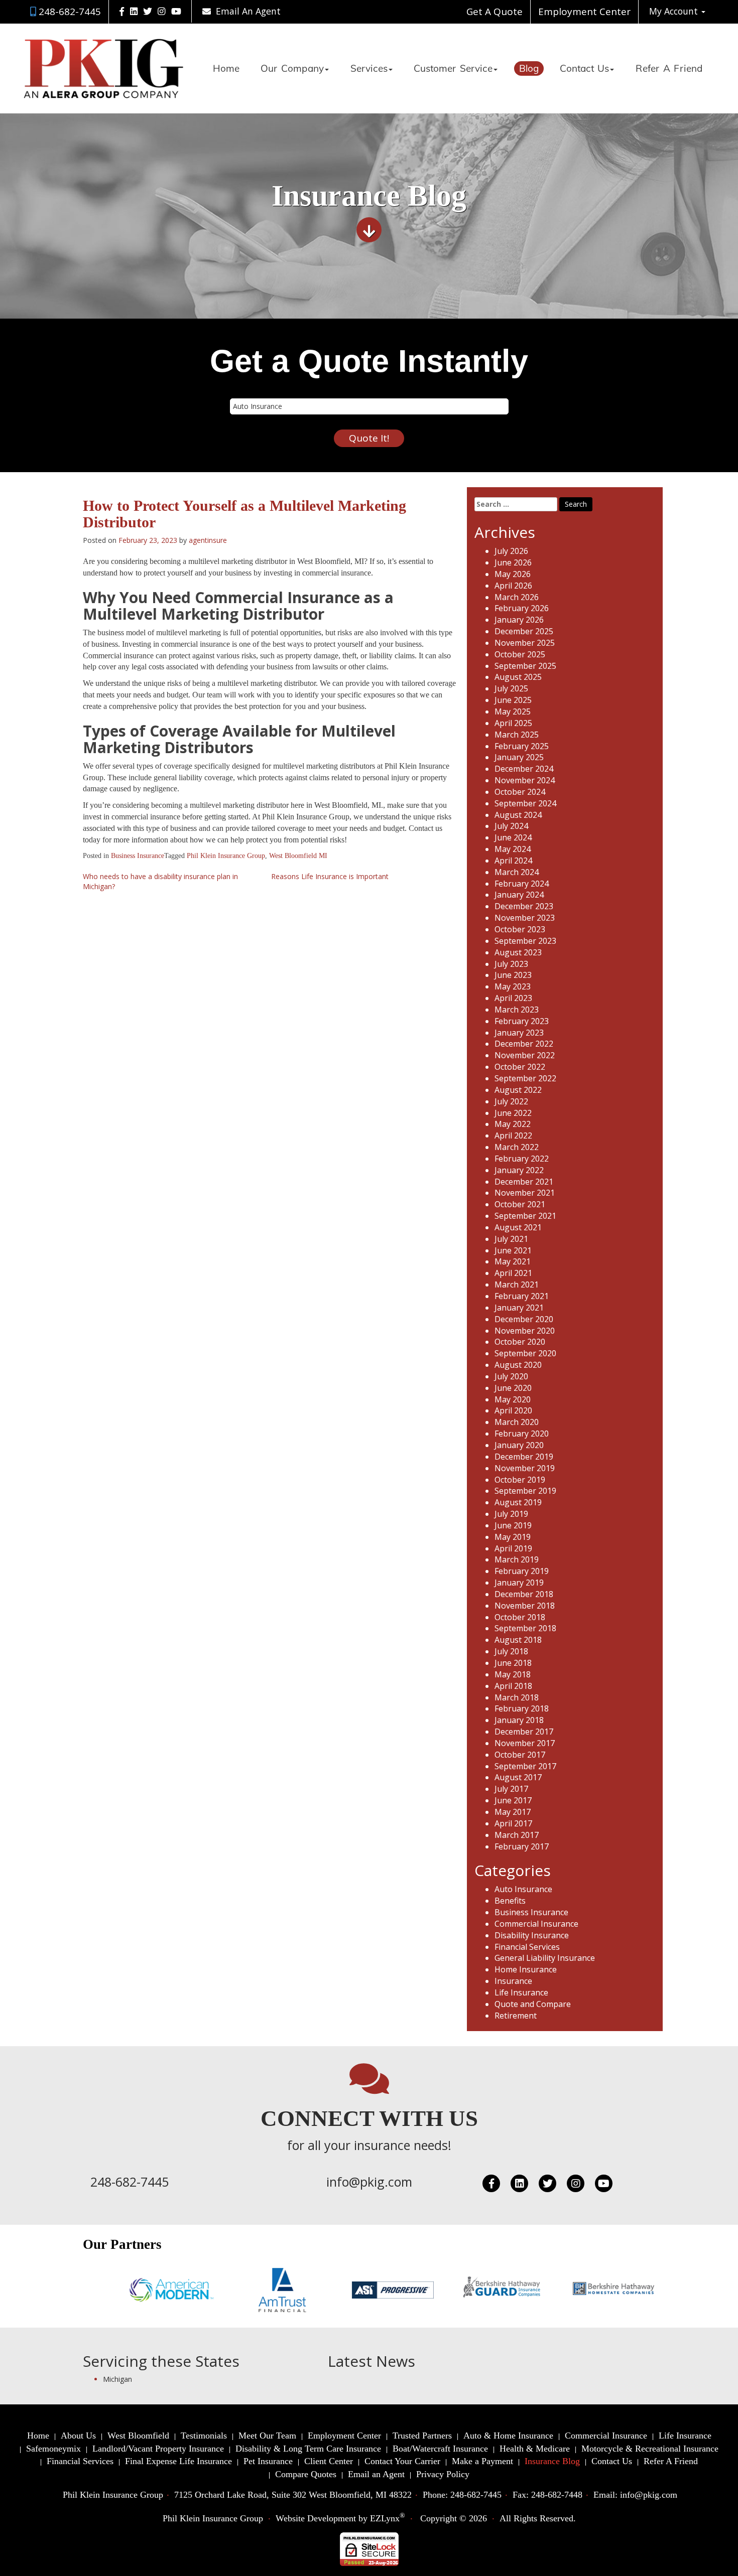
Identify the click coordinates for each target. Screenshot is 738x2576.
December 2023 (524, 906)
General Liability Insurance (545, 1958)
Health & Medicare (535, 2449)
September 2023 (525, 941)
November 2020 (525, 1331)
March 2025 (517, 735)
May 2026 (513, 574)
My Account (675, 11)
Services (369, 69)
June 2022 (513, 1113)
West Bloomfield (138, 2436)
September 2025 (525, 666)
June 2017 (513, 1800)
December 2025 (524, 631)
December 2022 (524, 1044)
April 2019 (513, 1548)
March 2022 (517, 1147)
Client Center (329, 2461)
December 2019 (524, 1457)
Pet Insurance (268, 2461)
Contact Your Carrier (402, 2461)
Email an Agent (376, 2474)
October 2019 (520, 1480)
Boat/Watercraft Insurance (440, 2449)
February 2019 (522, 1571)
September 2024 (525, 803)
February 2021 (522, 1296)
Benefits (510, 1901)
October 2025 (520, 654)
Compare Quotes (306, 2474)
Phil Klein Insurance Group (226, 856)
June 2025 (513, 700)
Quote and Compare (533, 2004)
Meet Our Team (267, 2436)
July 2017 (511, 1789)
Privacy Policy (443, 2474)
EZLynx (385, 2518)
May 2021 (513, 1261)
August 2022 (518, 1090)
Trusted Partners (422, 2436)
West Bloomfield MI (298, 856)
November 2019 (525, 1468)
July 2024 (511, 826)
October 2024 (520, 792)
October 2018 (520, 1617)
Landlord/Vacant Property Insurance (158, 2449)
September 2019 (525, 1491)
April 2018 (513, 1686)
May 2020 (513, 1399)
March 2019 (517, 1559)
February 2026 (522, 608)
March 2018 (517, 1697)
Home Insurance (526, 1969)
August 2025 (518, 677)
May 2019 (513, 1537)
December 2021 (524, 1182)
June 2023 (513, 975)
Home (226, 69)
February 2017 (522, 1846)
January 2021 (519, 1308)
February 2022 (522, 1159)
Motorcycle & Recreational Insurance (650, 2449)
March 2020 (517, 1422)
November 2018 (525, 1606)
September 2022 (525, 1078)
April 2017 (513, 1823)
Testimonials (204, 2436)
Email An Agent (247, 11)
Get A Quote (495, 12)
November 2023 (525, 918)
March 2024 (517, 872)
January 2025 (519, 757)
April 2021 (513, 1273)
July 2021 (511, 1239)
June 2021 (513, 1250)
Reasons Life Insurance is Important (330, 876)
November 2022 (525, 1055)
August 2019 (518, 1502)
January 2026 (519, 620)
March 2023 (517, 1010)
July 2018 (511, 1651)
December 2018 (524, 1594)
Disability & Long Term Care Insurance (308, 2449)
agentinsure (208, 540)
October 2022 (520, 1067)
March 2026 (517, 597)
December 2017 (524, 1732)
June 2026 (513, 562)
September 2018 (525, 1628)
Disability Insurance (532, 1935)
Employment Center (584, 12)
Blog (529, 69)
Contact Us (584, 69)
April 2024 (513, 861)
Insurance (513, 1981)
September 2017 (525, 1766)
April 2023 (513, 998)
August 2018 (518, 1640)
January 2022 (519, 1170)
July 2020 (511, 1376)
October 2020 (520, 1342)
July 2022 (511, 1101)
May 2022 (513, 1124)
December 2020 (524, 1319)
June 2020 (513, 1388)
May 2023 (513, 986)
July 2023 (511, 964)
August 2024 (518, 815)
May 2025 (513, 711)
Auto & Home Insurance (508, 2436)
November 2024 (525, 780)
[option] (130, 2290)
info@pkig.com (369, 2182)
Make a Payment (482, 2461)
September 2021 (525, 1216)
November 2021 (525, 1193)
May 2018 (513, 1674)
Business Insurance (138, 856)
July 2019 (511, 1514)
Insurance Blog (552, 2461)
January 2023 (519, 1033)
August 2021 (518, 1227)
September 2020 (525, 1353)
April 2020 (513, 1410)
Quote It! (369, 438)
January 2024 (519, 895)
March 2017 (517, 1835)
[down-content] (369, 234)
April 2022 (513, 1135)
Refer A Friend (669, 69)
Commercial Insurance (536, 1924)
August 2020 (518, 1365)
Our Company (292, 69)
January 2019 (519, 1583)
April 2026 (513, 586)
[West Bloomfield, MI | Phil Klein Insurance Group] (104, 68)
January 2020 (519, 1445)
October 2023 (520, 929)
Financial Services (527, 1947)
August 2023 (518, 952)
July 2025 (511, 688)
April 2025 (513, 723)
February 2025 (522, 746)
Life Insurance (521, 1992)
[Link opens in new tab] (122, 11)
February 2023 (522, 1021)
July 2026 (511, 551)
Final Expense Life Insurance (178, 2461)
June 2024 (513, 837)
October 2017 (520, 1755)
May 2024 (513, 849)
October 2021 (520, 1204)
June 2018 (513, 1663)
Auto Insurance (523, 1889)
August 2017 (518, 1777)
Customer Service (453, 69)
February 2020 (522, 1434)
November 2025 (525, 643)
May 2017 (513, 1812)
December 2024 (524, 769)
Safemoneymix (53, 2449)
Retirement (516, 2016)
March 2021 (517, 1284)
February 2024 (522, 884)
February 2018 (522, 1708)
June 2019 (513, 1525)
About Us (78, 2436)
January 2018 (519, 1720)
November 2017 (525, 1743)
